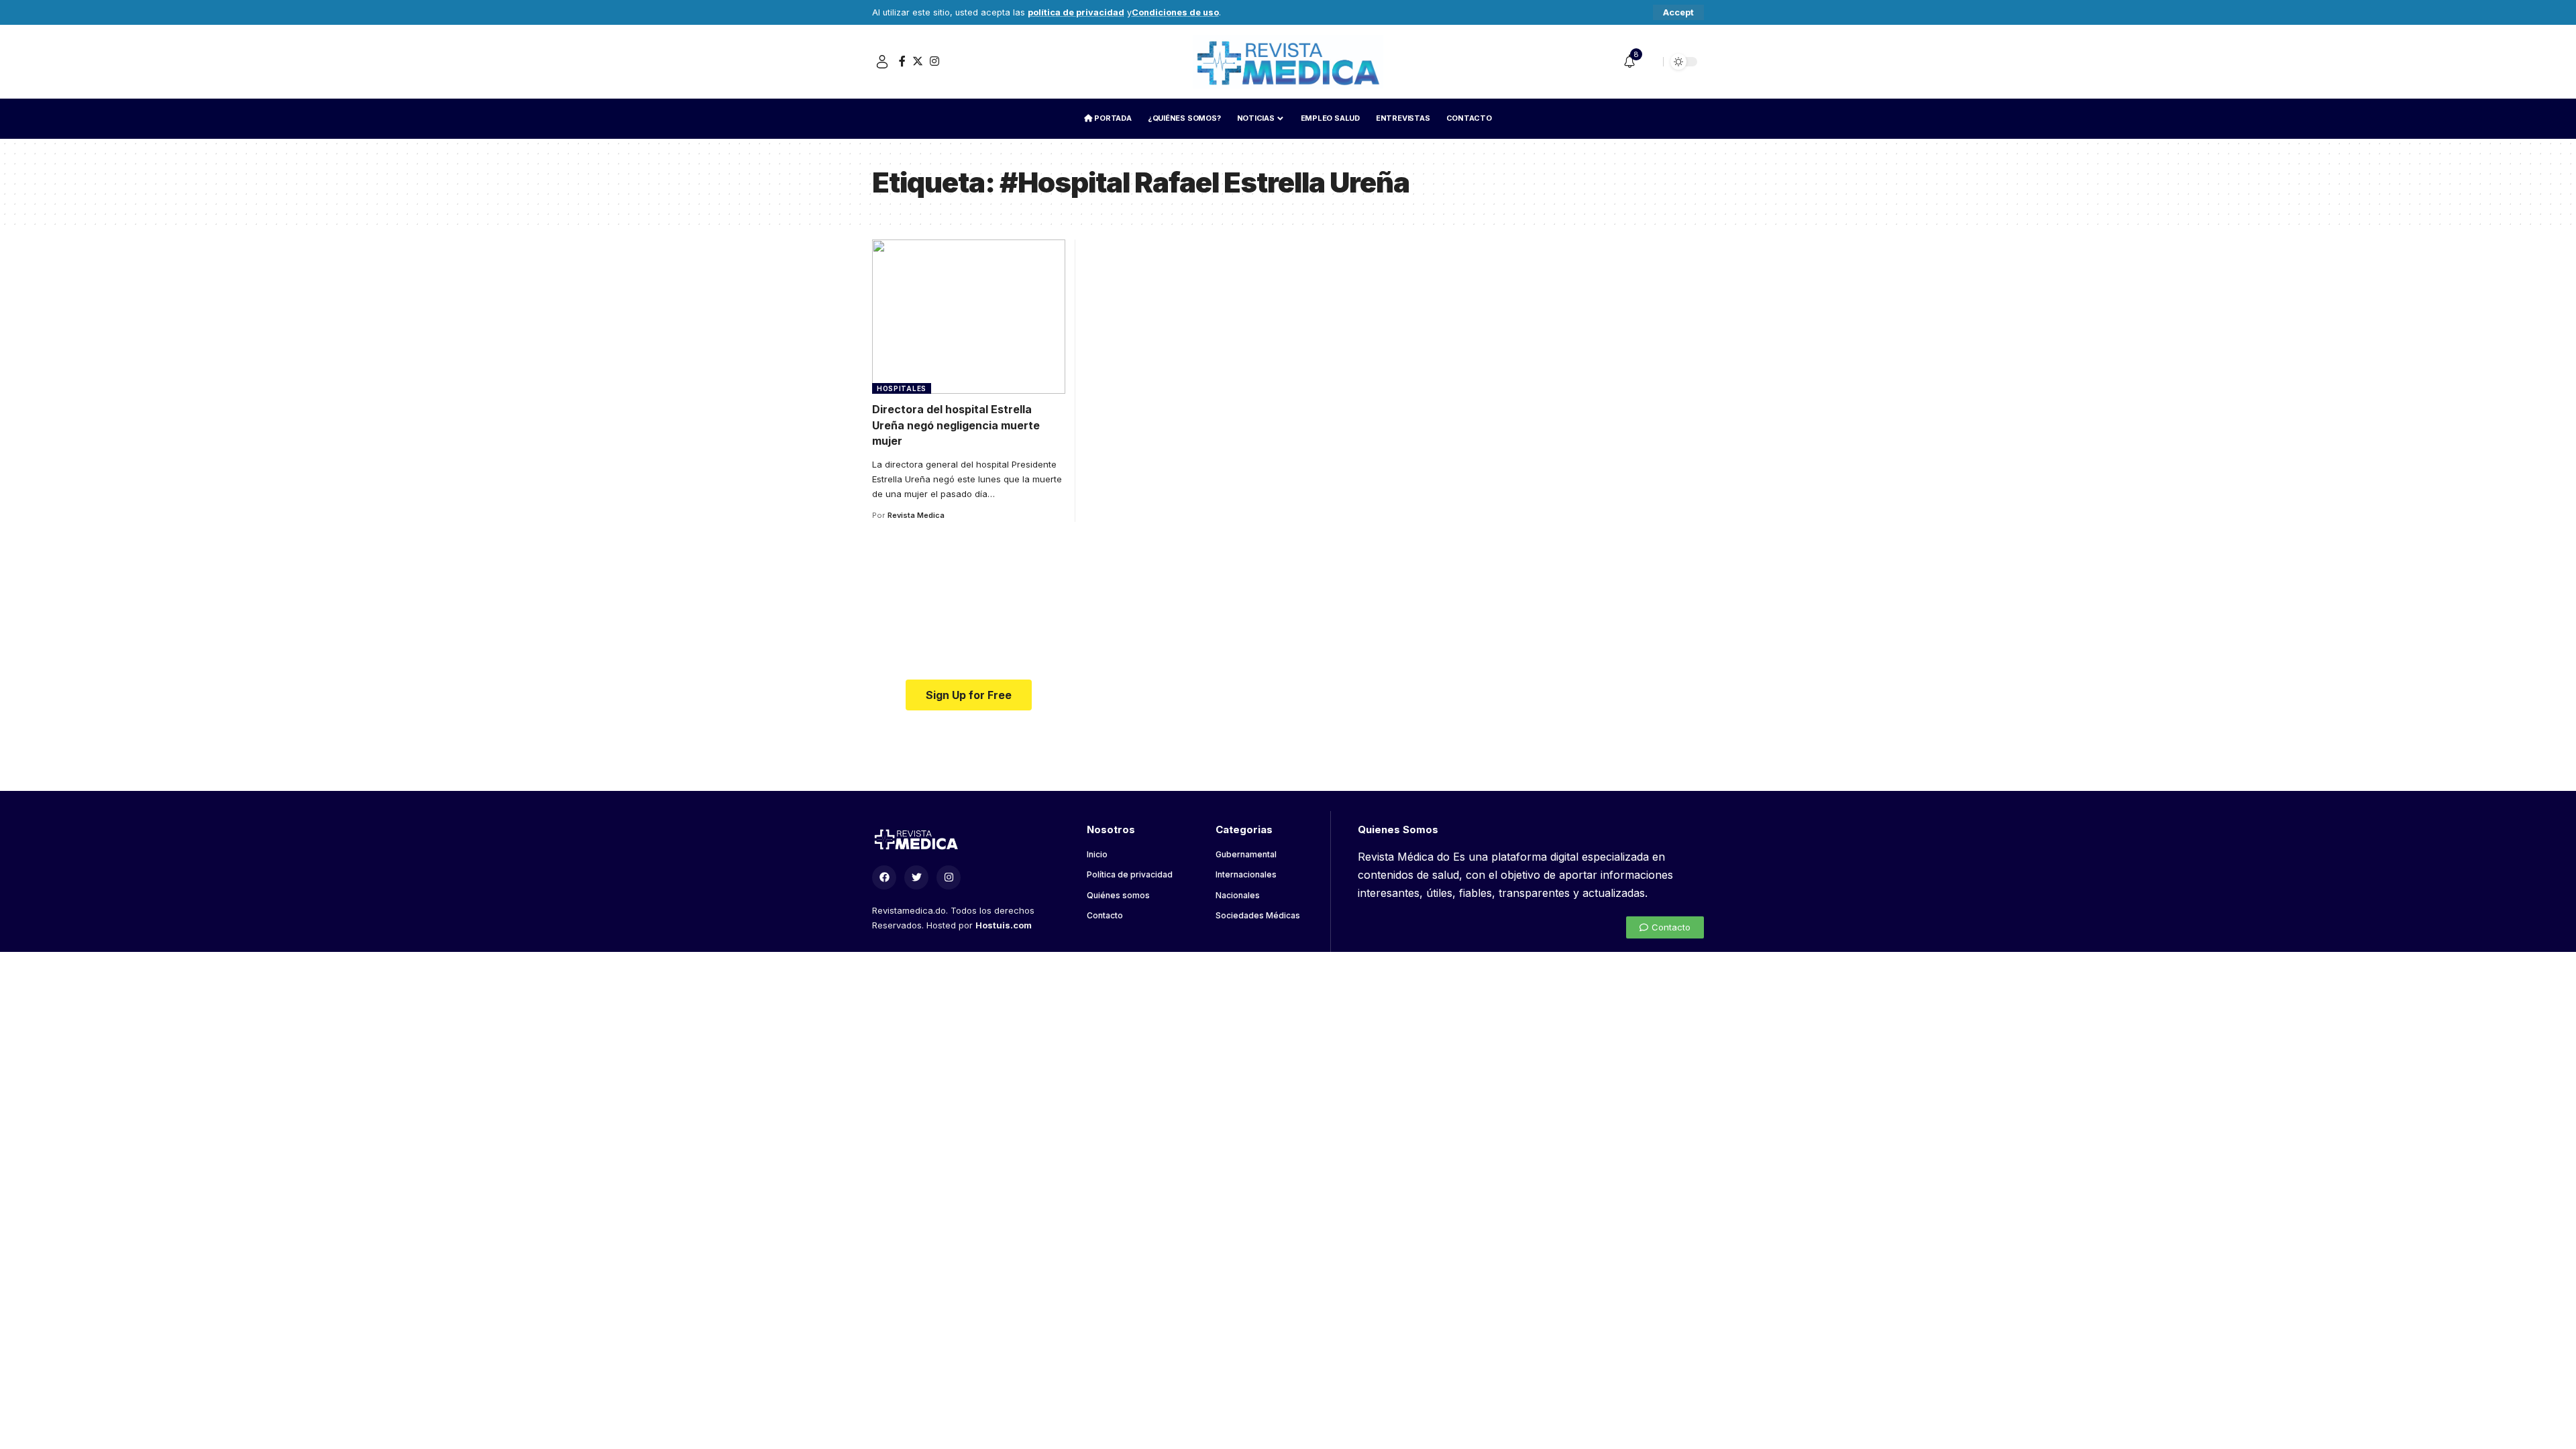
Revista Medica (916, 515)
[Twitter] (918, 61)
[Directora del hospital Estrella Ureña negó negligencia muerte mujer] (969, 317)
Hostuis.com (1004, 925)
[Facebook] (902, 61)
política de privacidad (1076, 12)
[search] (1650, 62)
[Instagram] (934, 61)
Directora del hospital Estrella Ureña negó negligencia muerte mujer (956, 425)
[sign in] (882, 62)
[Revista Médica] (1288, 62)
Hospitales (902, 388)
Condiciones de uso (1175, 12)
